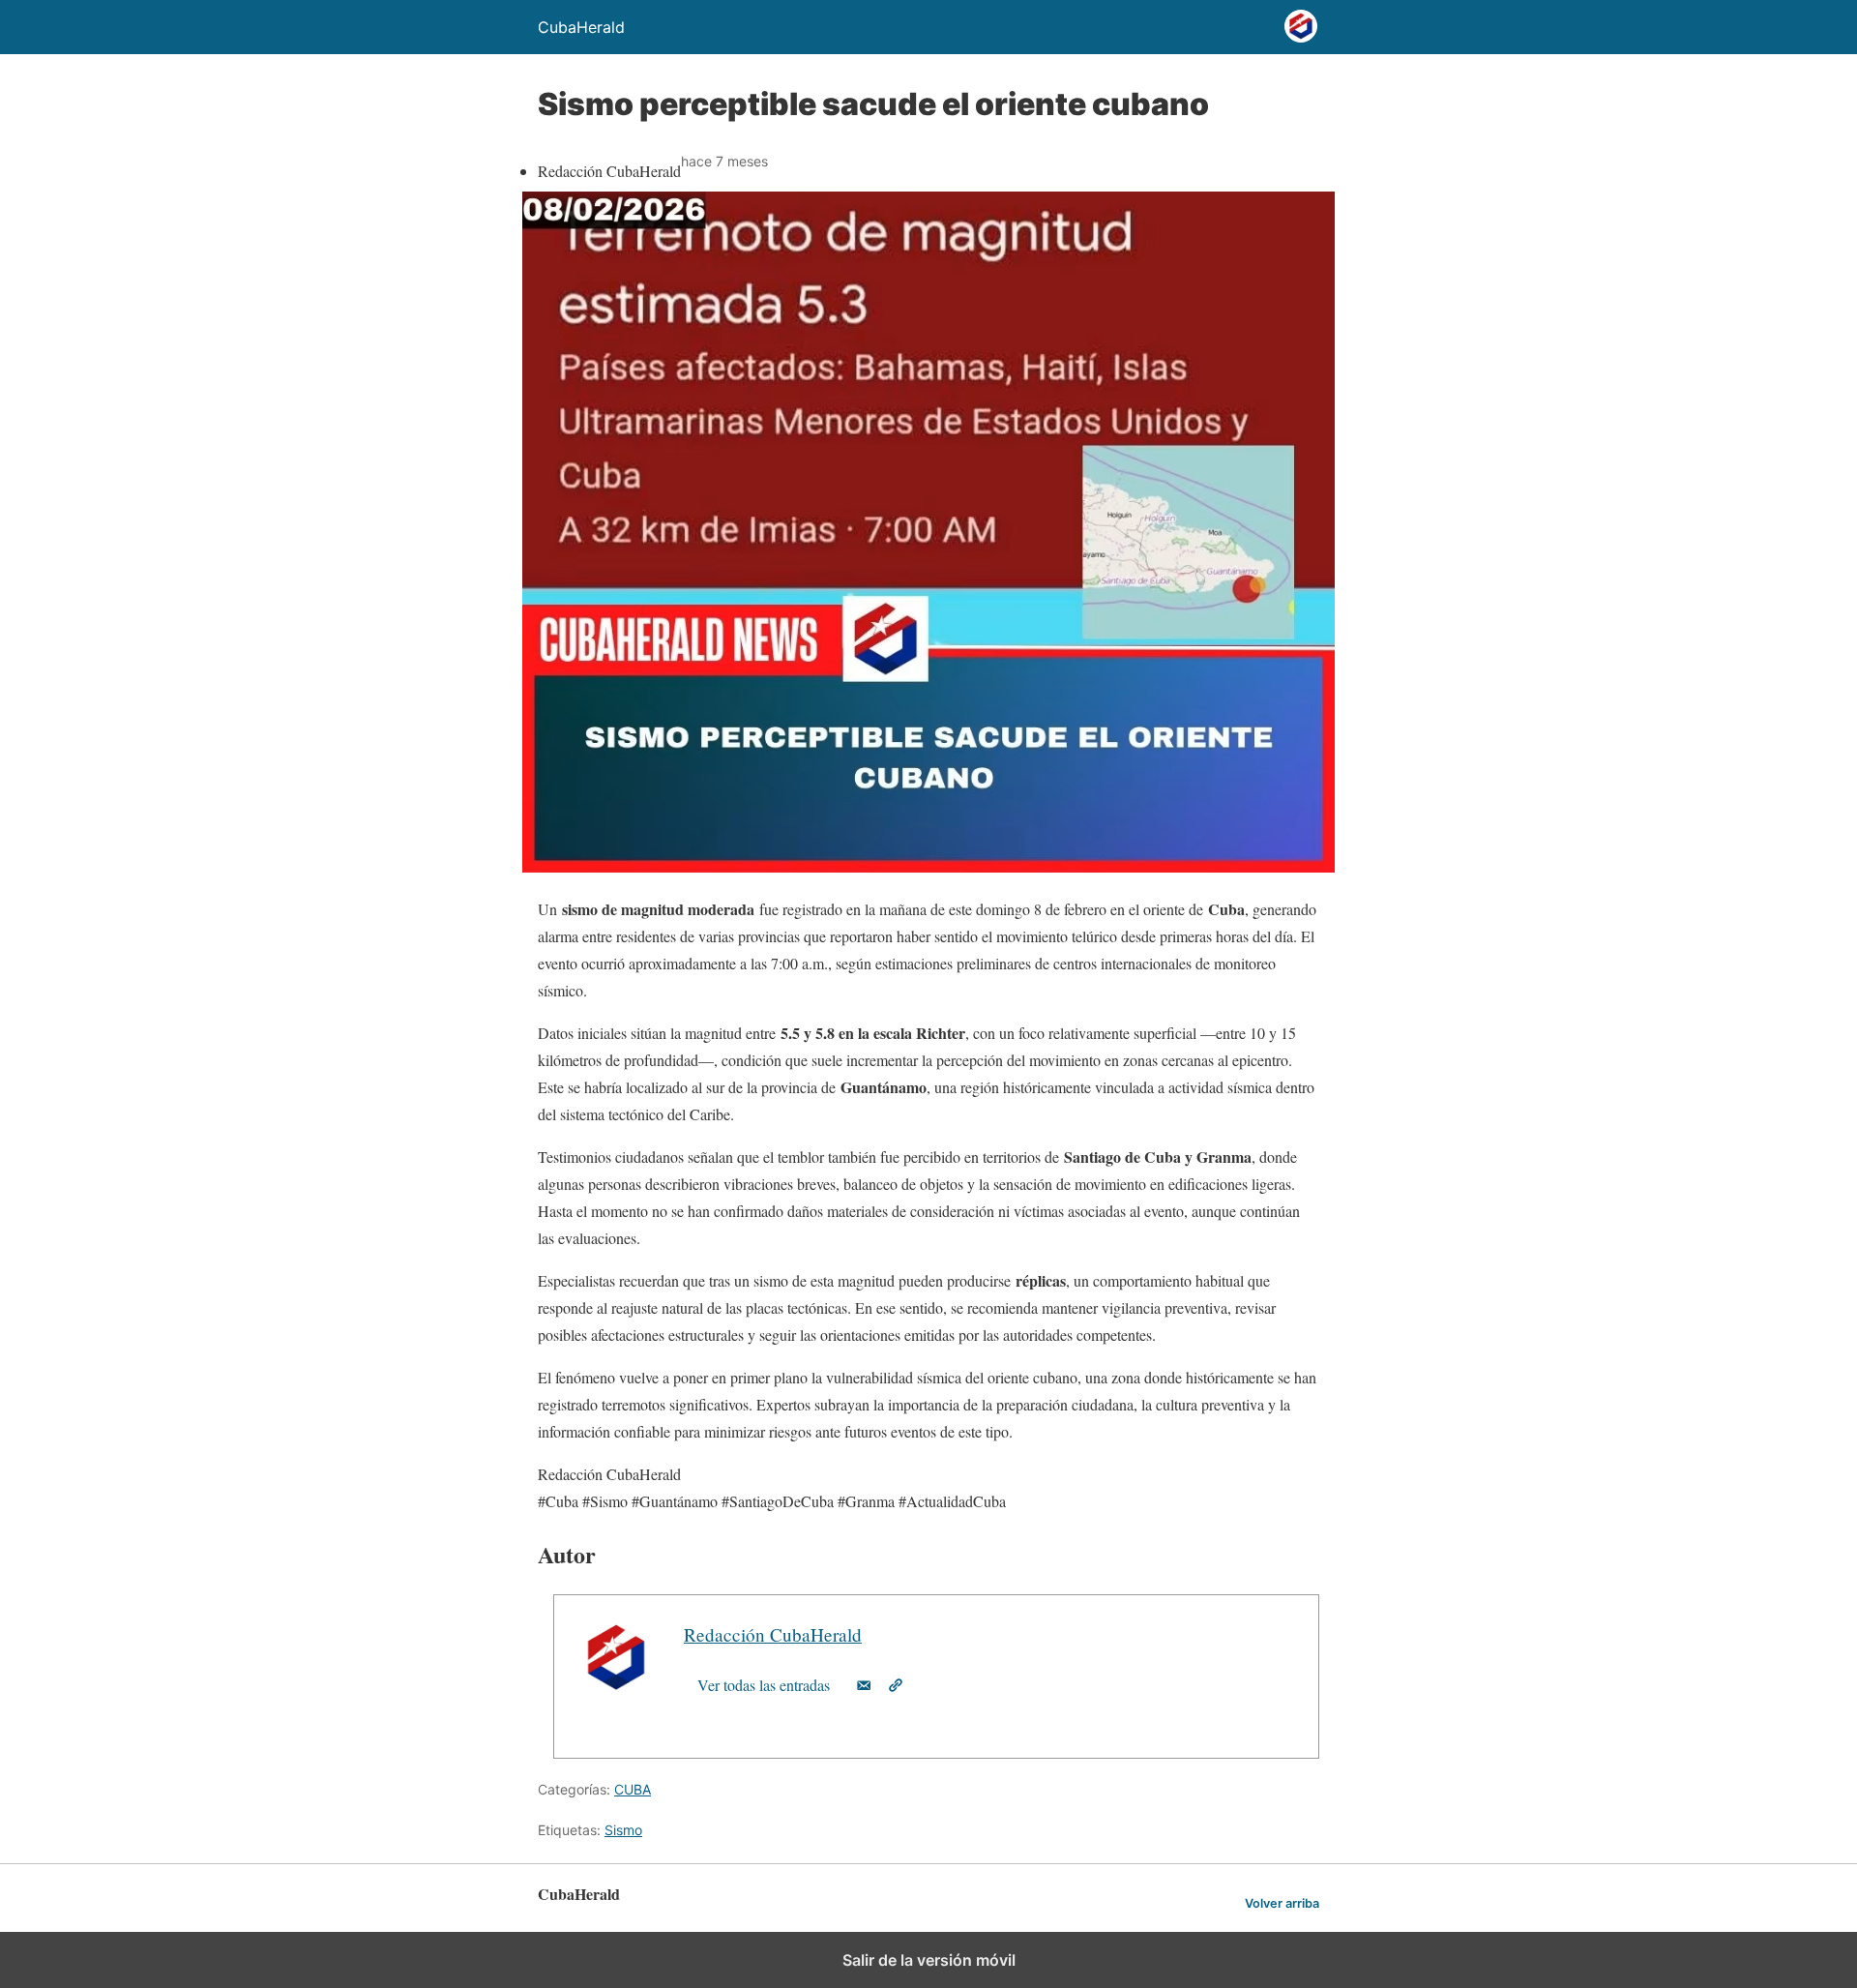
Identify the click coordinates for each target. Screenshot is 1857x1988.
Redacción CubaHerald (773, 1634)
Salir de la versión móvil (929, 1960)
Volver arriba (1282, 1903)
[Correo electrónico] (864, 1685)
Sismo (623, 1830)
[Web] (896, 1685)
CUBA (633, 1789)
